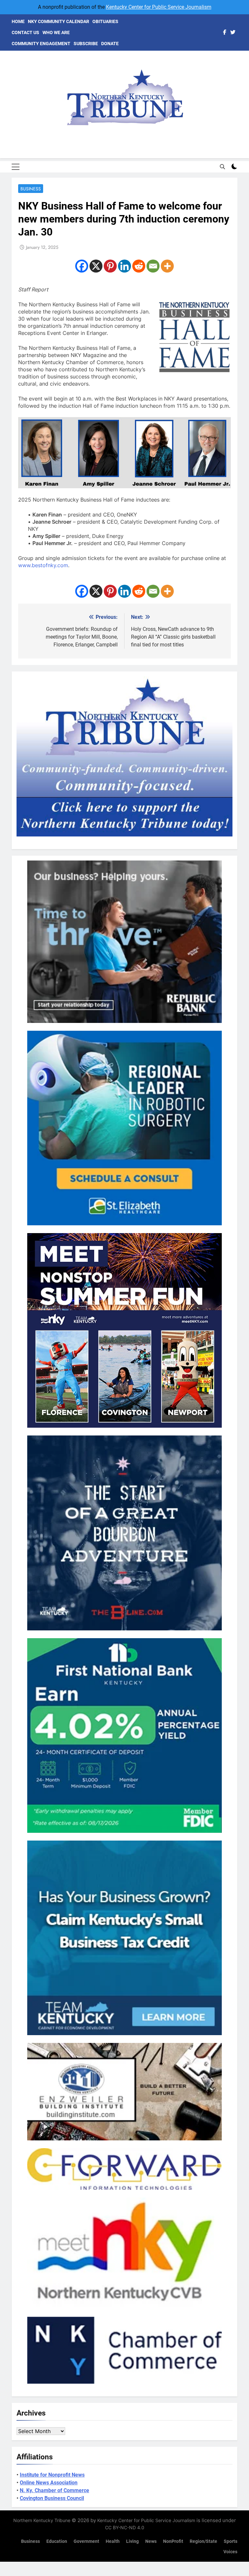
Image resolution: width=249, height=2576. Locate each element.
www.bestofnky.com (43, 565)
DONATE (110, 44)
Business (31, 189)
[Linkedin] (124, 266)
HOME (18, 21)
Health (113, 2541)
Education (57, 2541)
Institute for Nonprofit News (52, 2475)
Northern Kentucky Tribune (42, 2520)
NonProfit (173, 2541)
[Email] (153, 266)
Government (86, 2541)
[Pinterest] (110, 266)
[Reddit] (139, 266)
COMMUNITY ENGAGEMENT (41, 44)
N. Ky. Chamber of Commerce (54, 2490)
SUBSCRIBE (86, 44)
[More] (167, 266)
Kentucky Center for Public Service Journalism (159, 7)
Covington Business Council (52, 2498)
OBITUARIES (105, 21)
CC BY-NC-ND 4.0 (125, 2527)
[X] (96, 266)
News (151, 2541)
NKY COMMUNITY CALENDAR (59, 21)
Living (132, 2541)
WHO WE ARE (56, 32)
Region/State (203, 2541)
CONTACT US (25, 32)
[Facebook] (82, 266)
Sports (231, 2541)
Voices (230, 2552)
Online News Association (49, 2483)
